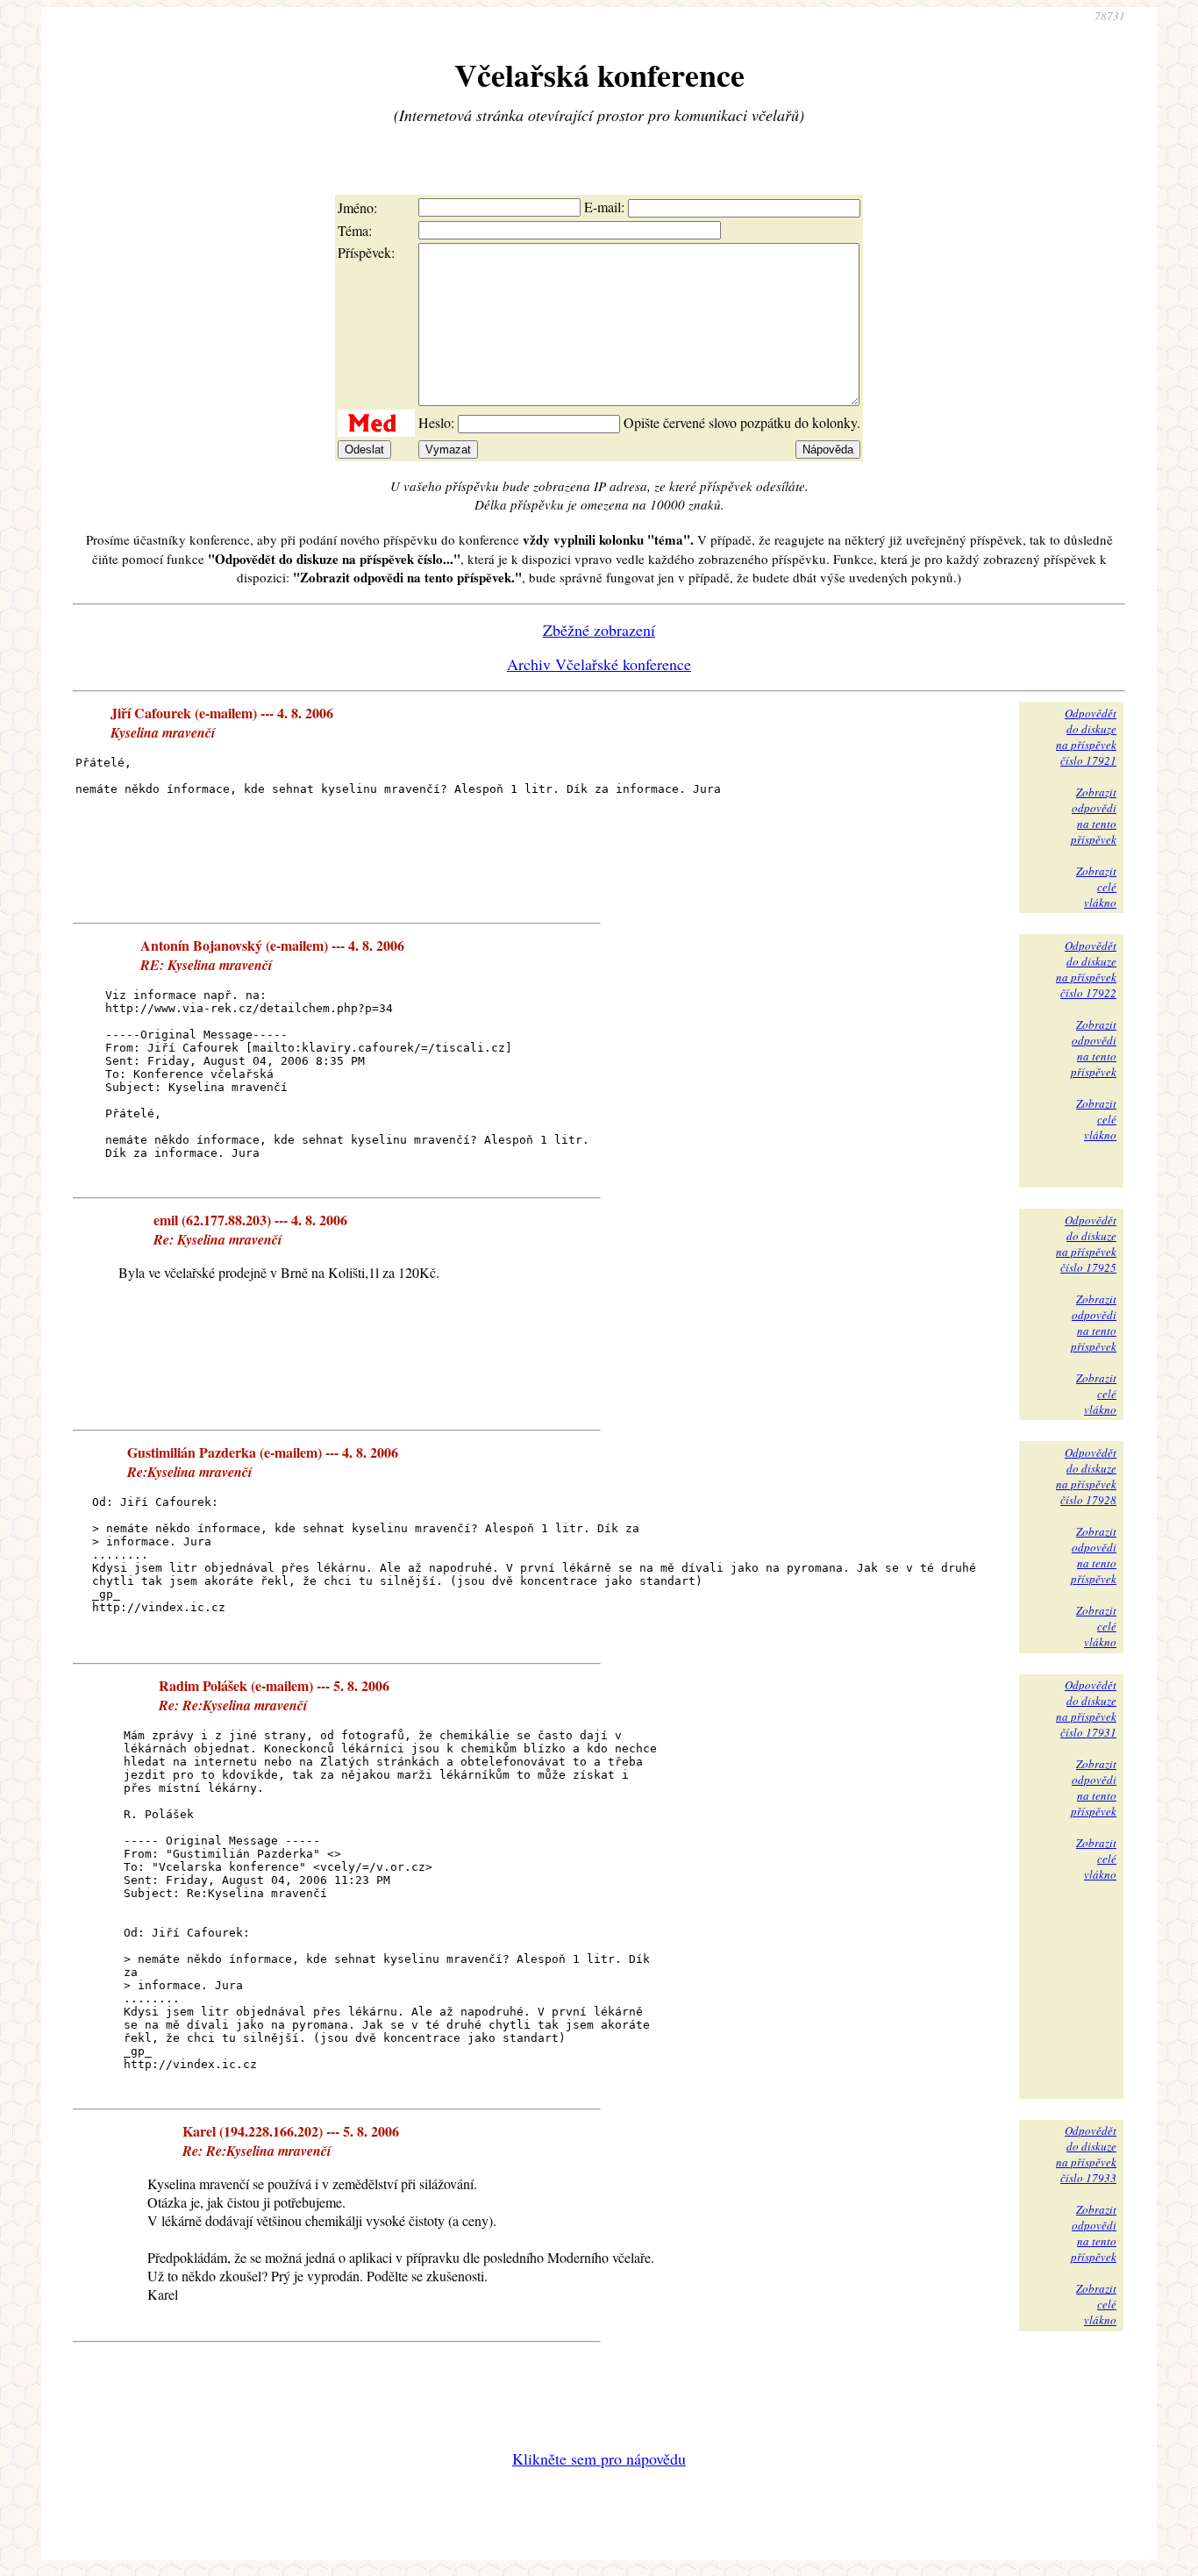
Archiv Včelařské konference (599, 664)
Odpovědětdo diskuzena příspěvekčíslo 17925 (1086, 1244)
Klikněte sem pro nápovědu (599, 2458)
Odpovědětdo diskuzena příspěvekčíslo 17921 (1086, 737)
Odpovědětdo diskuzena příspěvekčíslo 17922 (1086, 969)
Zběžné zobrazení (599, 630)
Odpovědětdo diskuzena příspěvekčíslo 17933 (1086, 2154)
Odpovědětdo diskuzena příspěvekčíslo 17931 (1086, 1709)
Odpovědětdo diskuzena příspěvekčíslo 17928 (1086, 1476)
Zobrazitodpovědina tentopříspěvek (1094, 816)
